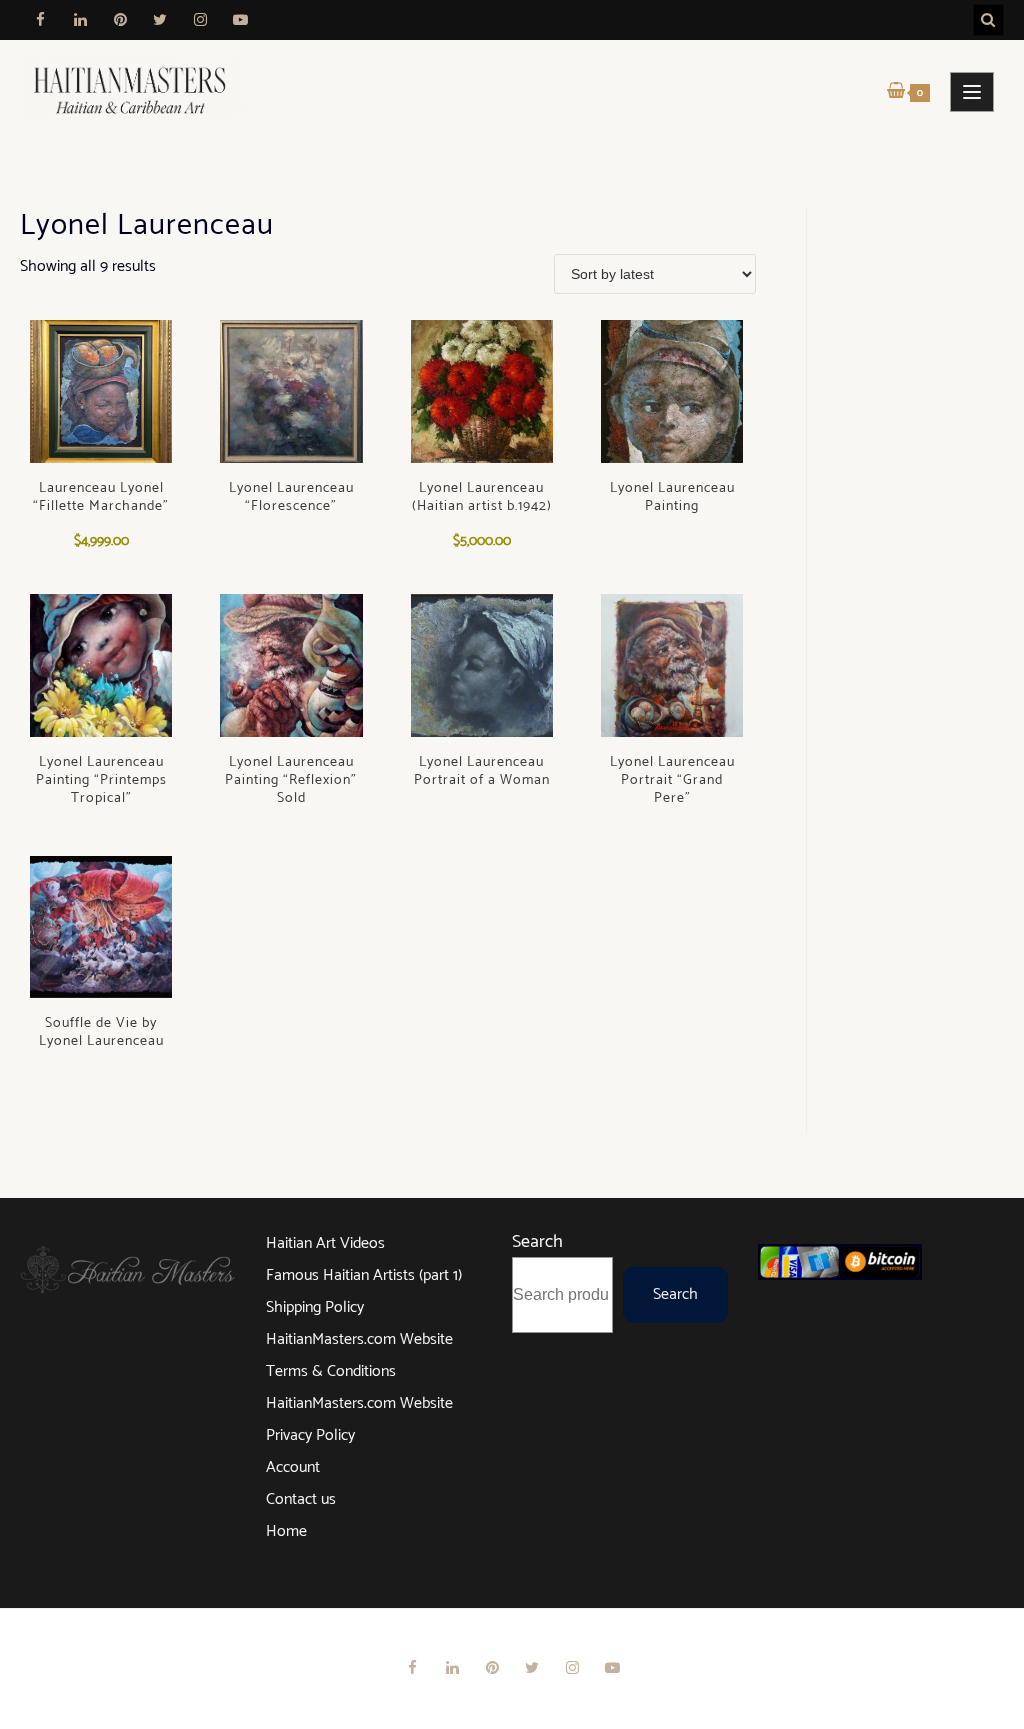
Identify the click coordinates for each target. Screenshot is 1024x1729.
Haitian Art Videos (325, 1243)
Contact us (301, 1499)
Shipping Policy (315, 1307)
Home (286, 1531)
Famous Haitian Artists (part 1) (364, 1275)
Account (293, 1467)
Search (537, 1242)
